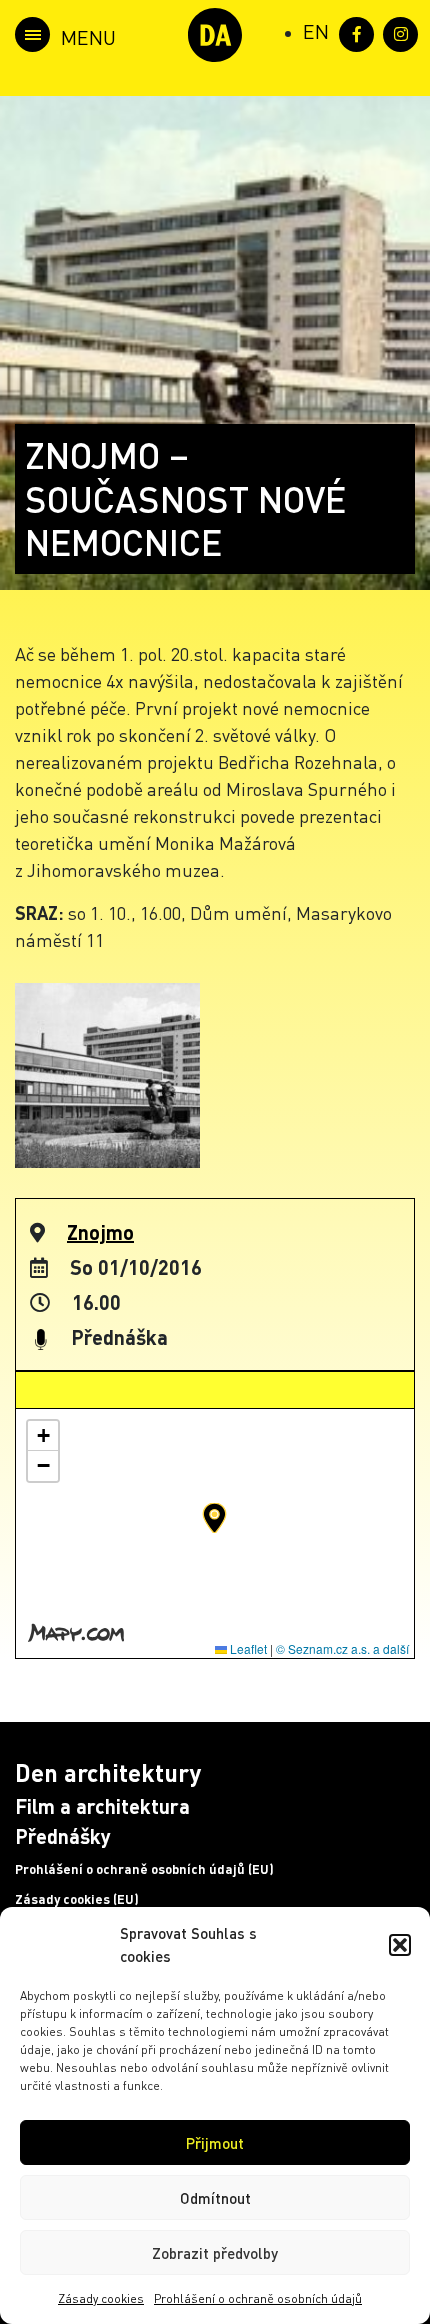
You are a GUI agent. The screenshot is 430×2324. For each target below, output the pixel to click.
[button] (400, 1945)
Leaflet (247, 1648)
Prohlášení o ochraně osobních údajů (258, 2298)
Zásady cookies (101, 2298)
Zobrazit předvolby (215, 2253)
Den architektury (108, 1772)
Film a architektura (102, 1806)
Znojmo (100, 1232)
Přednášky (63, 1836)
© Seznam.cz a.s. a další (342, 1648)
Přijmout (215, 2143)
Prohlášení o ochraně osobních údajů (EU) (144, 1869)
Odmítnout (215, 2198)
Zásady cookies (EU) (77, 1899)
